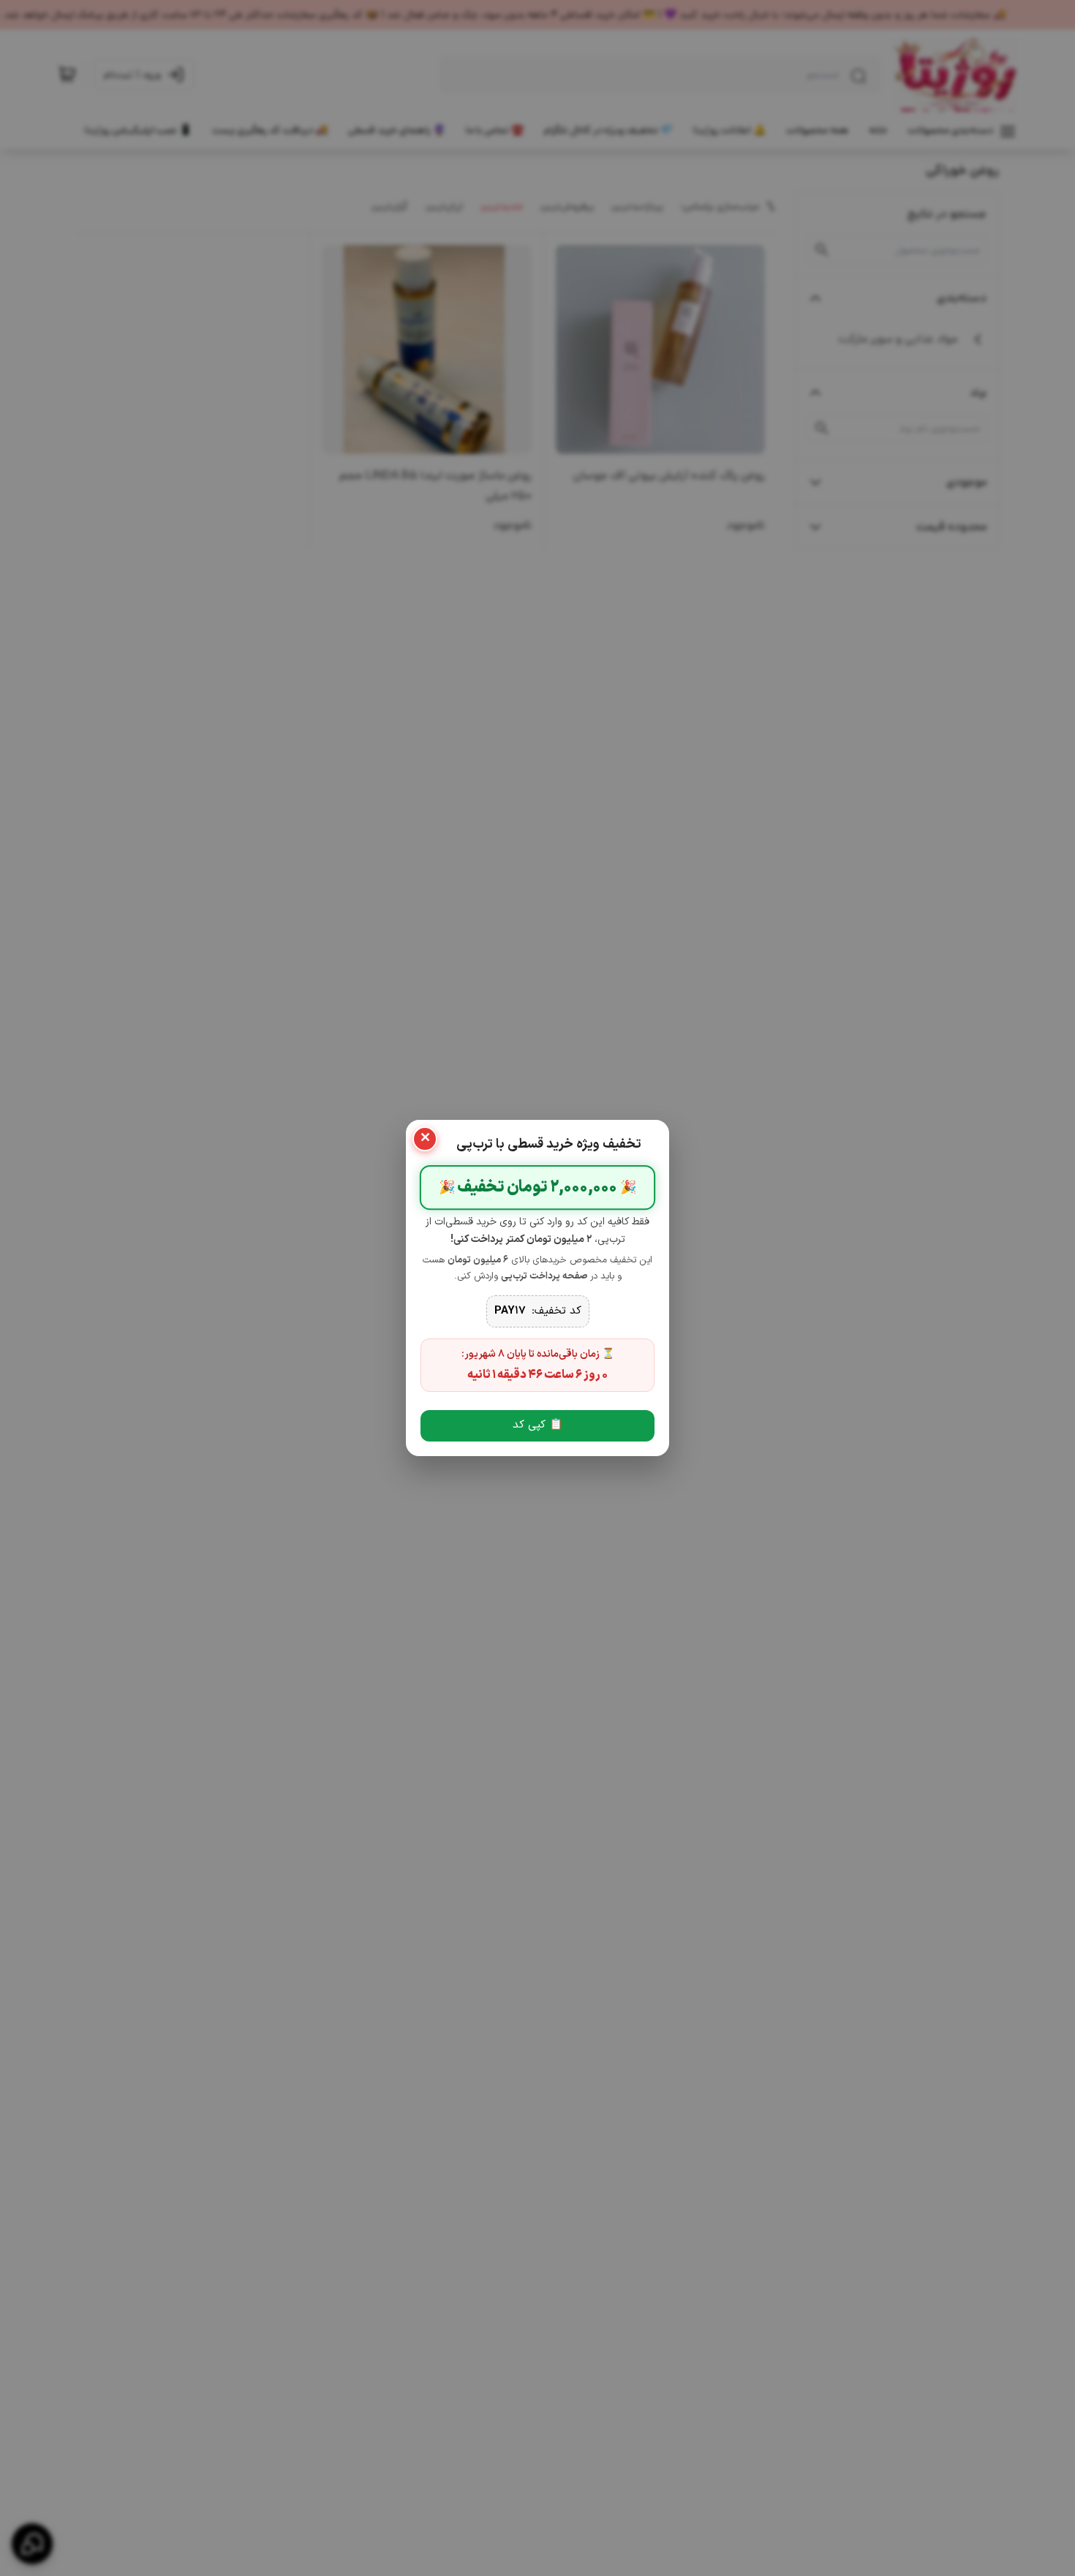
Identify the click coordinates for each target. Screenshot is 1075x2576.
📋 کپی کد (538, 1425)
